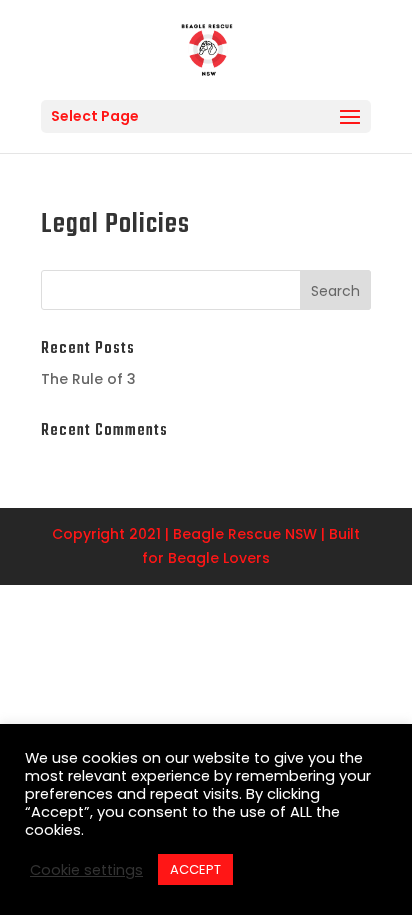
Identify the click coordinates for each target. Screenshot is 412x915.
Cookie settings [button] (86, 870)
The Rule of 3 (88, 379)
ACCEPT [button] (195, 869)
